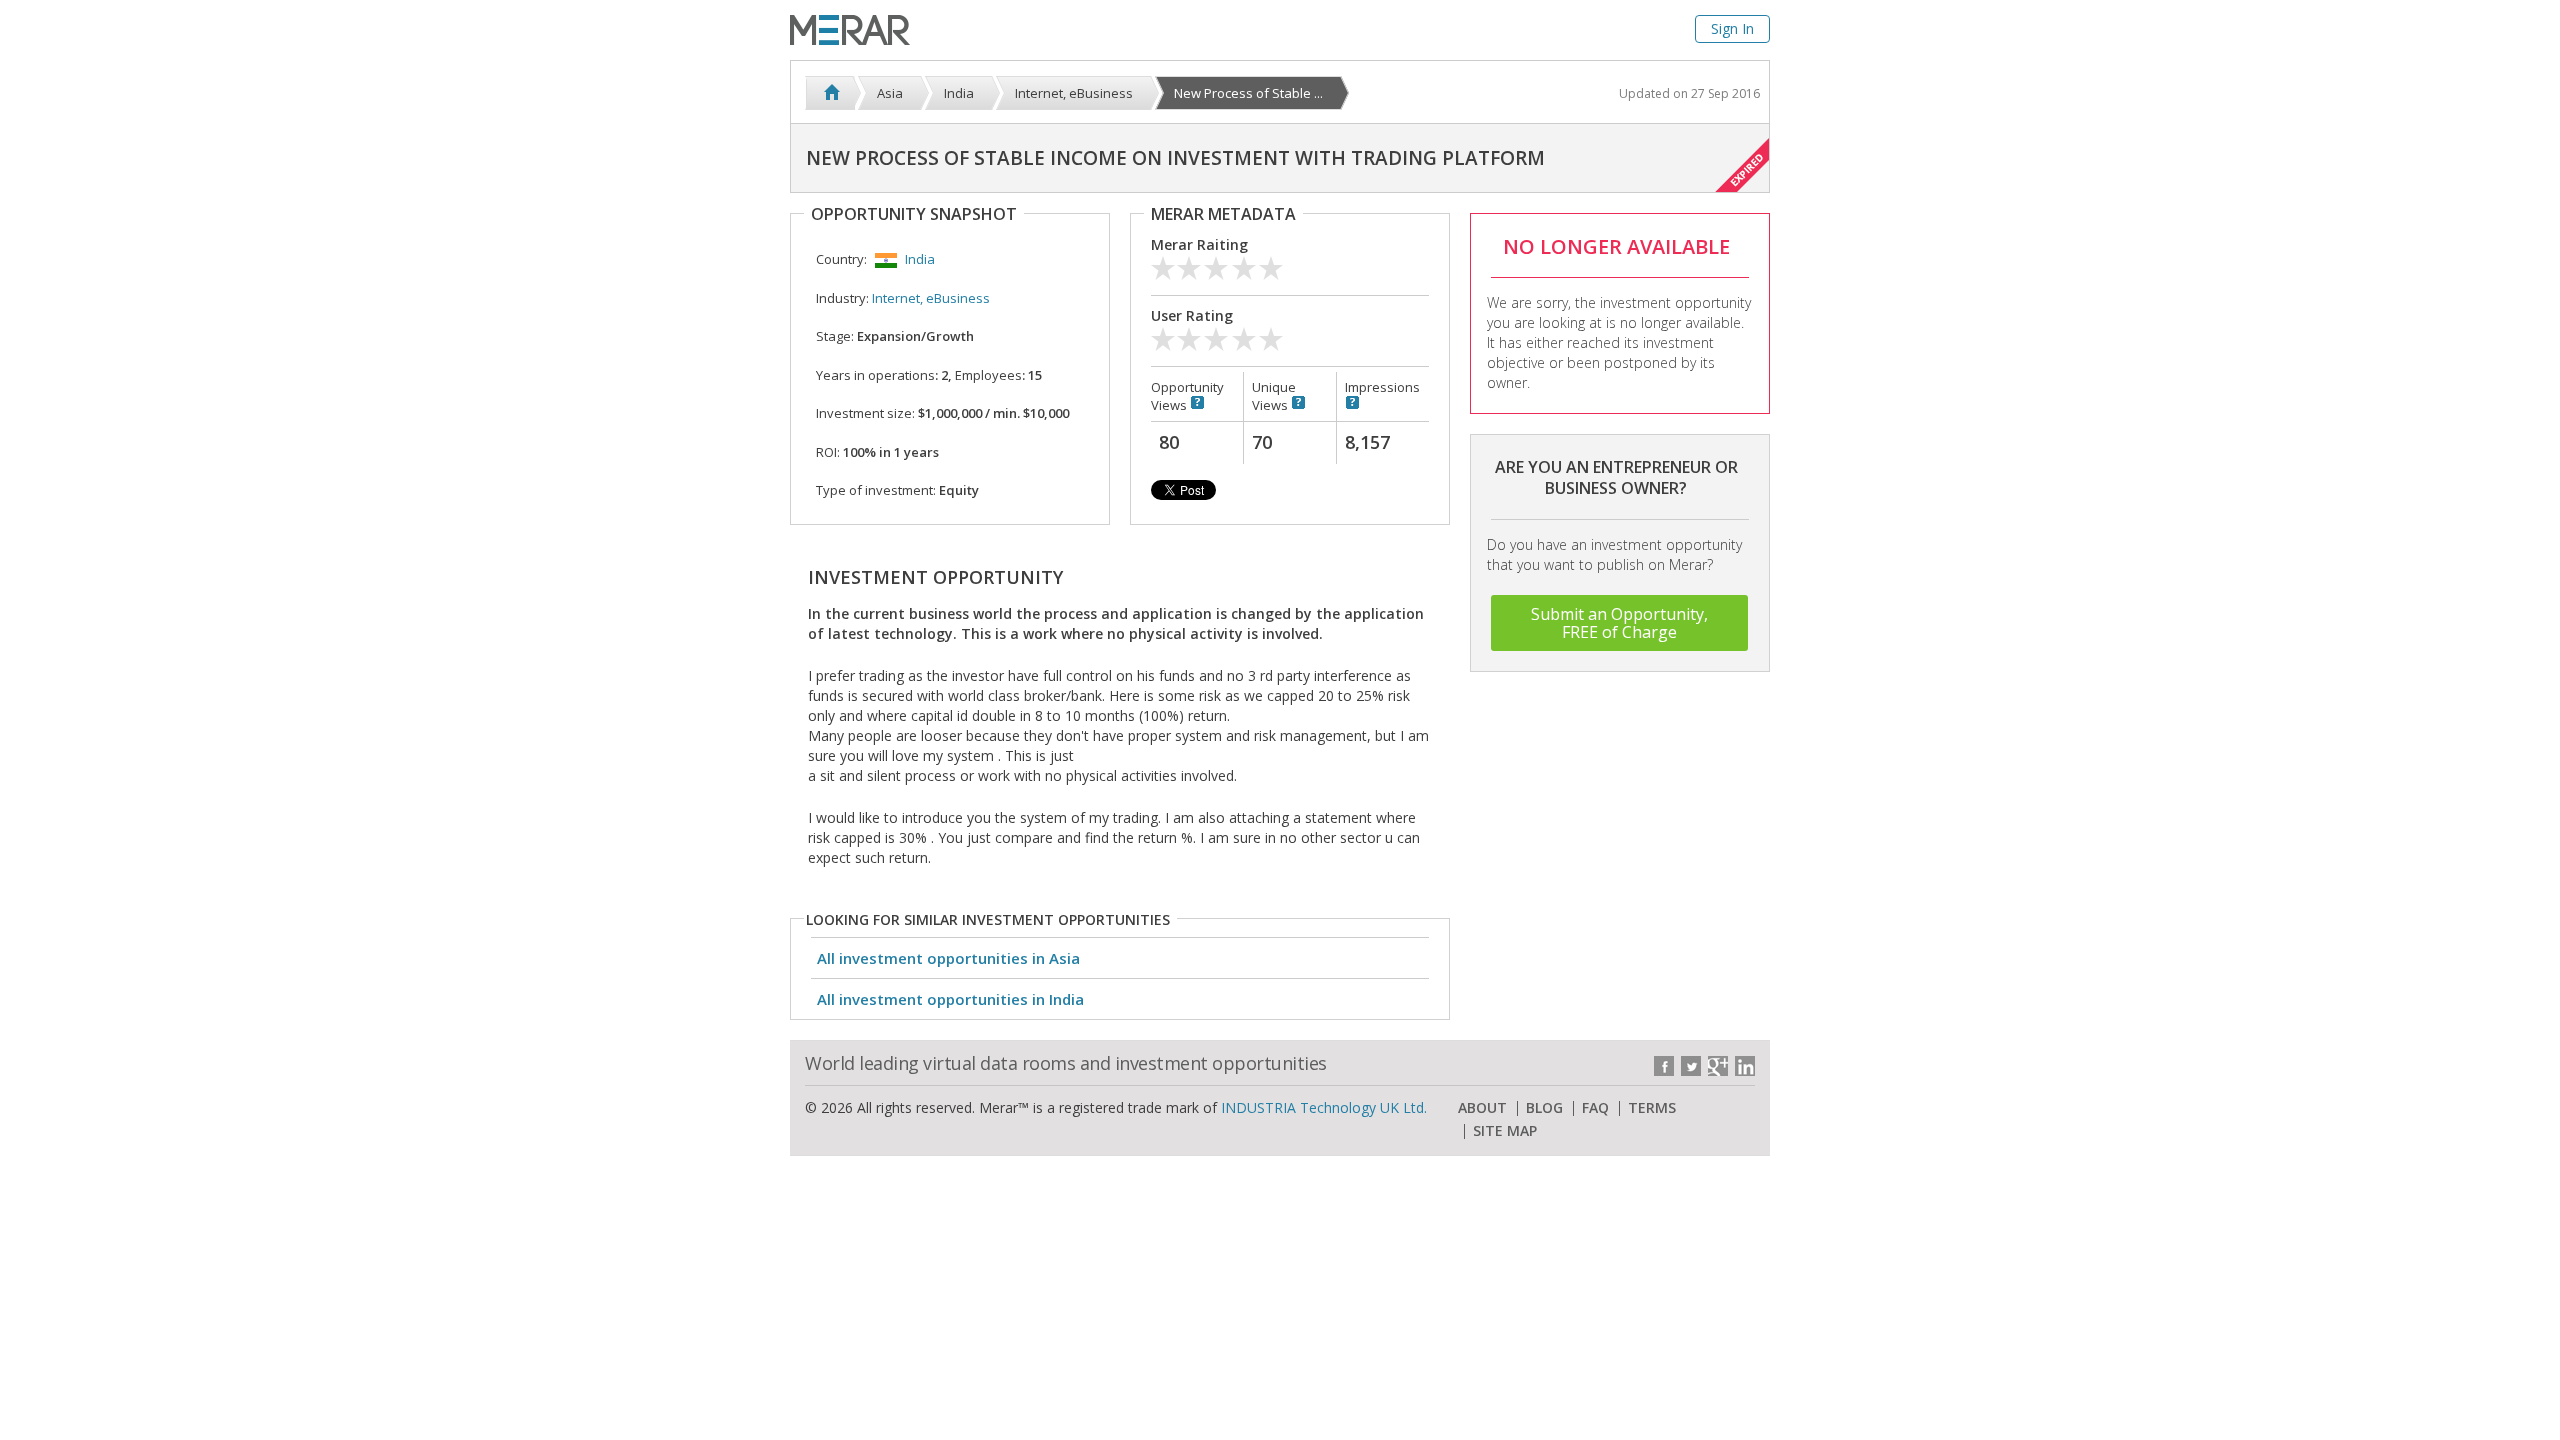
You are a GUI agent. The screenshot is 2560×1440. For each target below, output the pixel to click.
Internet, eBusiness (931, 298)
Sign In (1732, 28)
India (920, 259)
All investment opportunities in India (950, 999)
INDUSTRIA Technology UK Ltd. (1324, 1107)
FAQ (1595, 1108)
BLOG (1544, 1108)
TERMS (1652, 1108)
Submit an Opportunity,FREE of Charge (1619, 623)
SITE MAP (1505, 1131)
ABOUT (1482, 1108)
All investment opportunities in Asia (948, 958)
